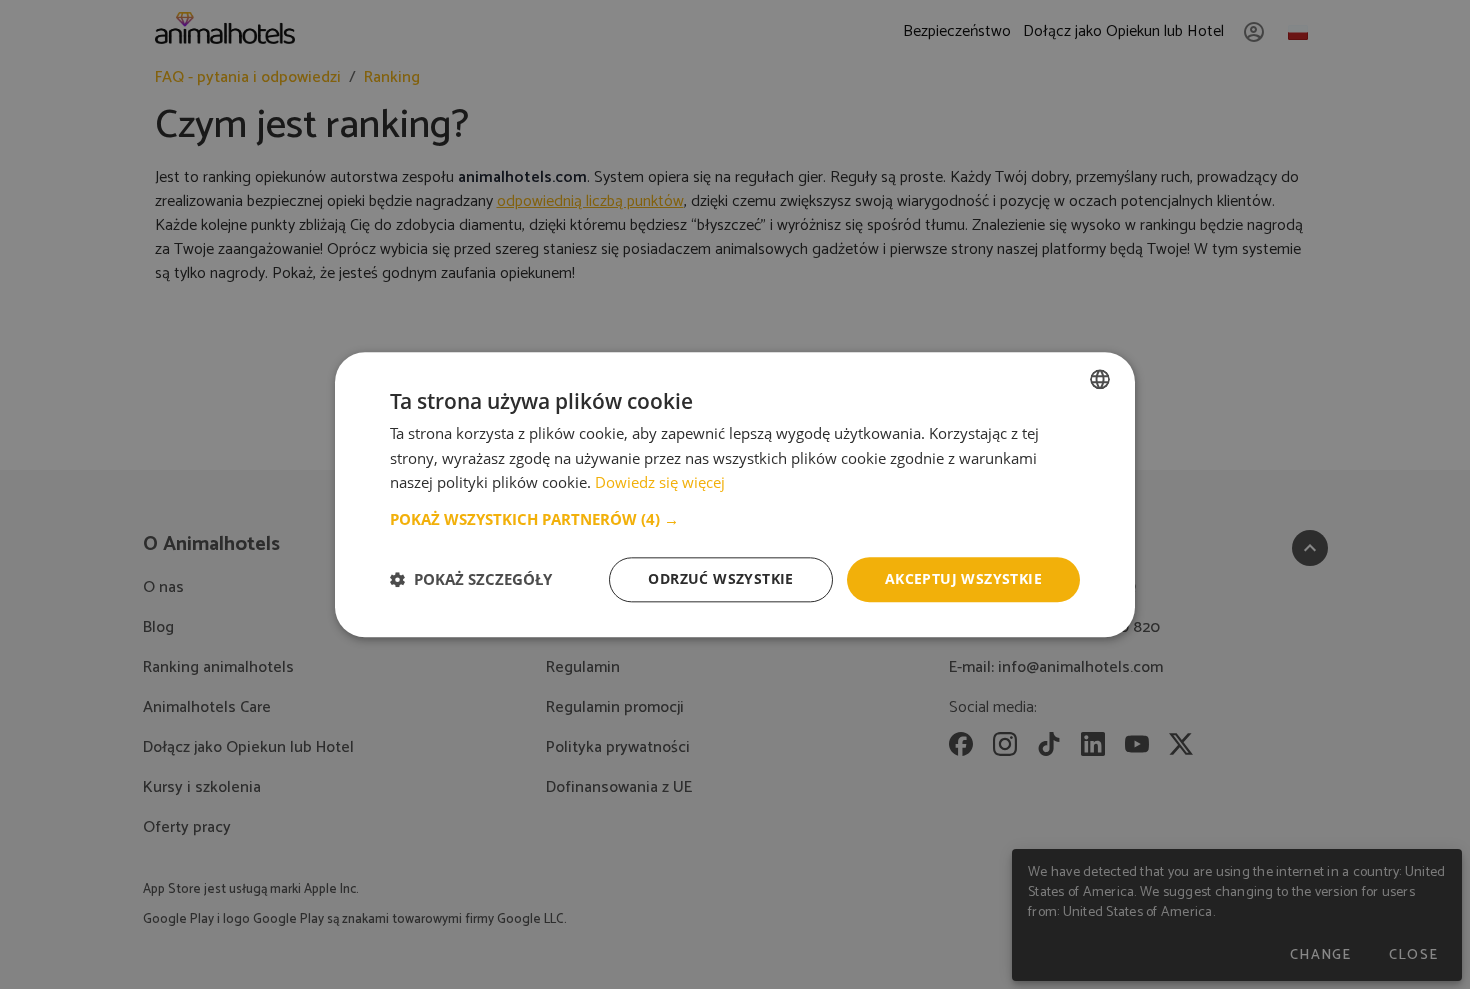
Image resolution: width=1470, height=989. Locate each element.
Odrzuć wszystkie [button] (720, 578)
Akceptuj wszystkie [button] (963, 578)
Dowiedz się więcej (660, 483)
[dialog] (735, 494)
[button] (735, 519)
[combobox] (1100, 379)
